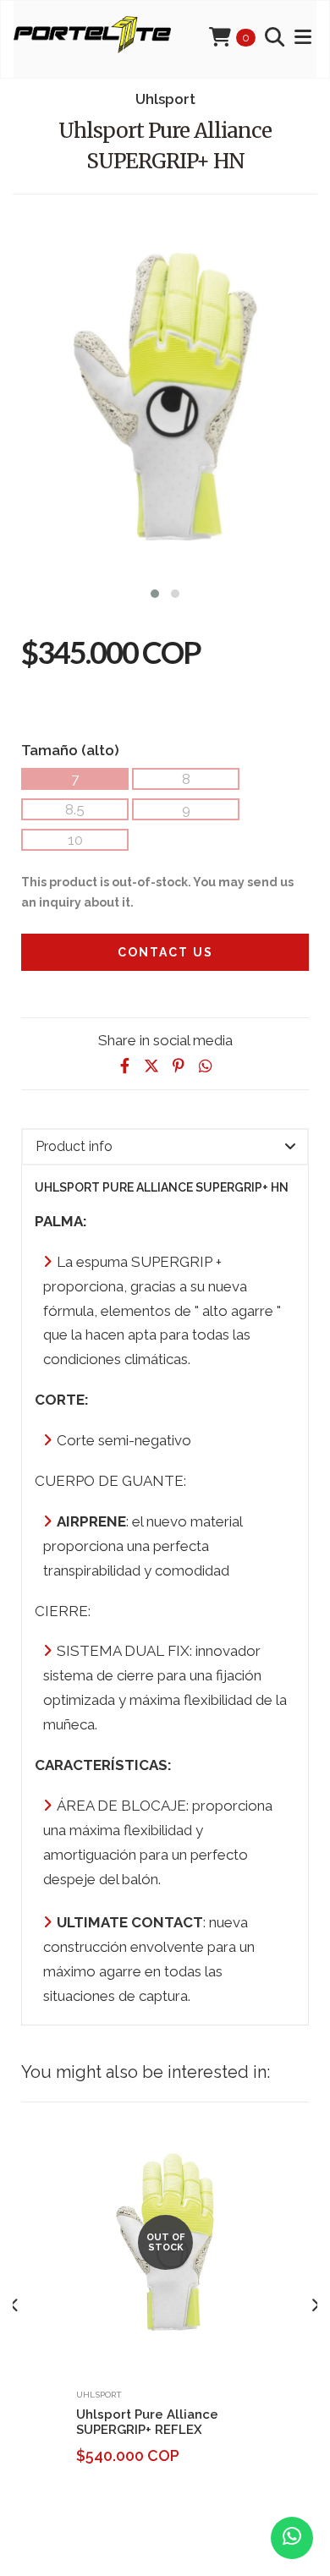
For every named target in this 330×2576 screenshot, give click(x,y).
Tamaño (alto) (70, 750)
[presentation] (15, 2305)
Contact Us (165, 952)
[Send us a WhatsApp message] (292, 2538)
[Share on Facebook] (124, 1066)
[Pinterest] (179, 1066)
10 (75, 840)
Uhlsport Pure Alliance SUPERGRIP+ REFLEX (147, 2422)
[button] (155, 592)
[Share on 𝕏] (151, 1066)
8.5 (75, 809)
